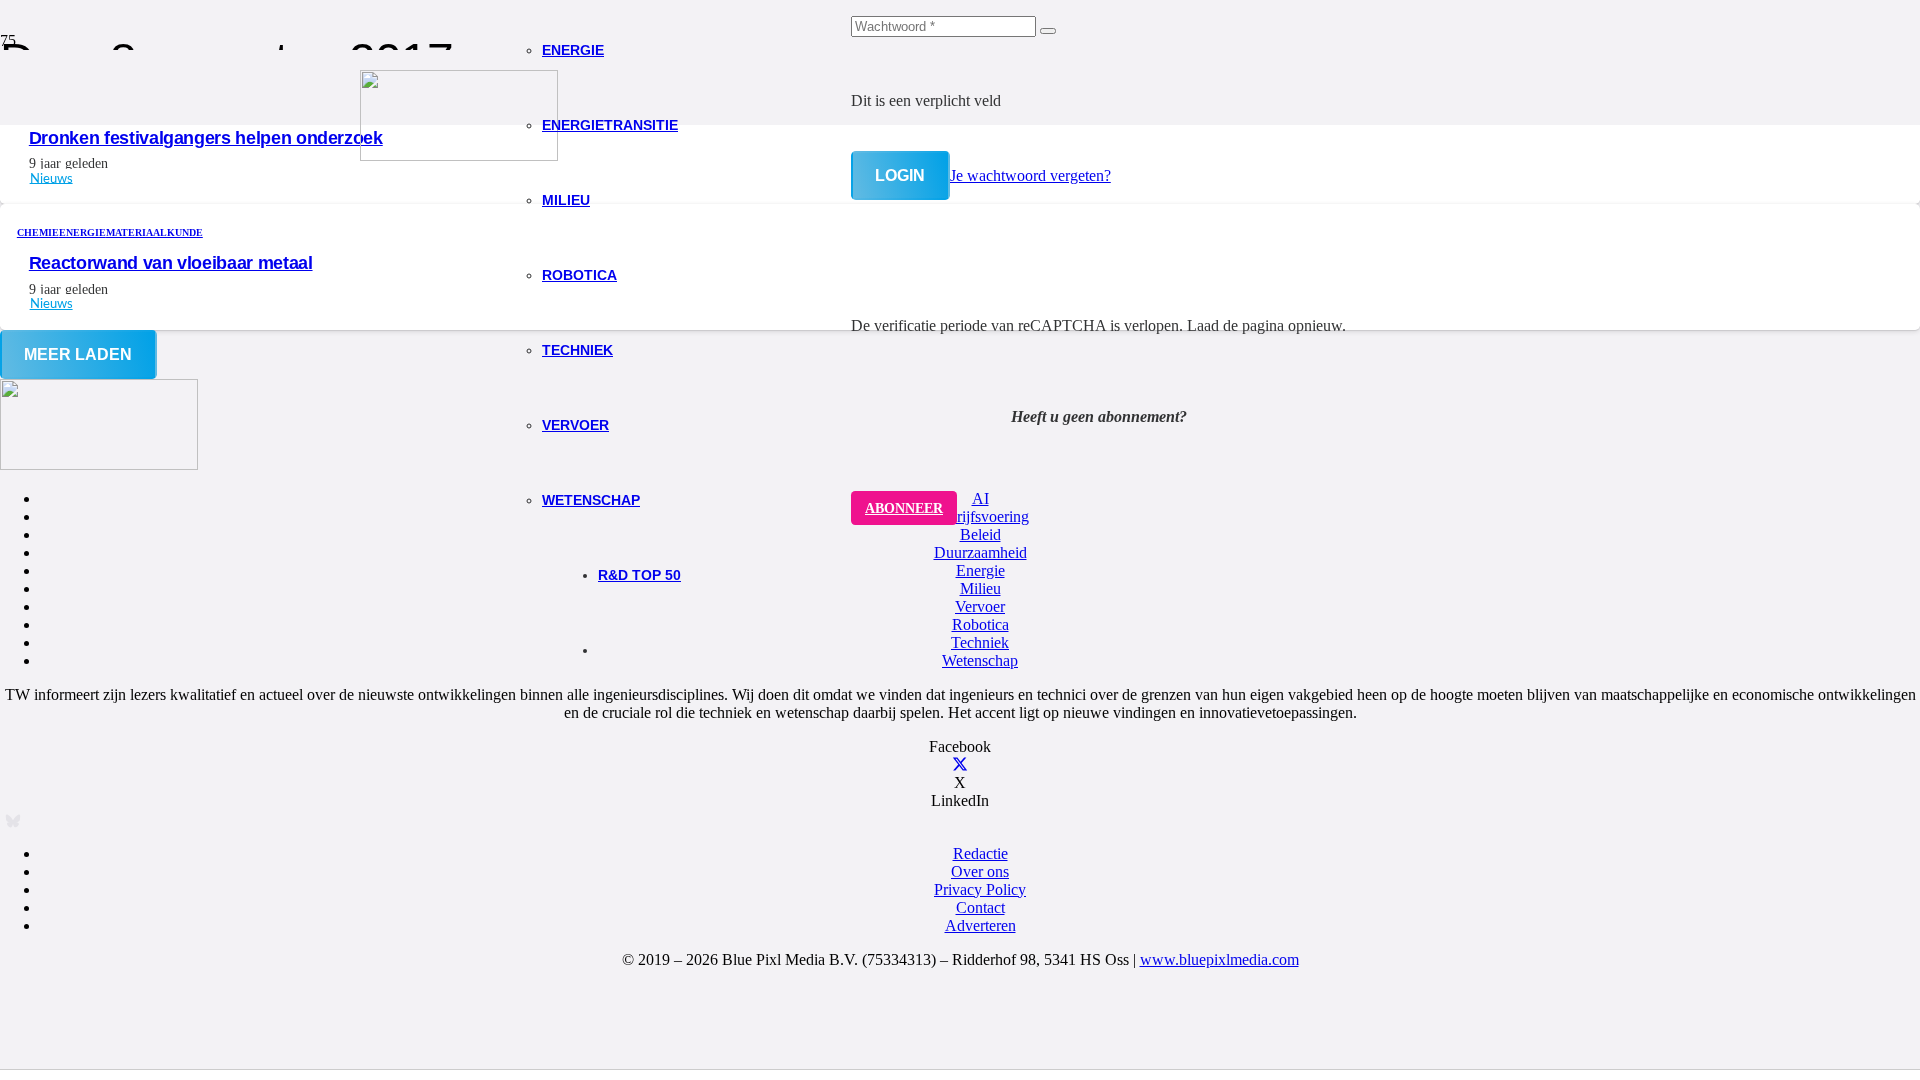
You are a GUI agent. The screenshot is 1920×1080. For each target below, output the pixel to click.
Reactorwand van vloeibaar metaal (171, 263)
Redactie (980, 853)
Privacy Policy (980, 889)
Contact (980, 907)
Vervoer (980, 606)
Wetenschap (980, 660)
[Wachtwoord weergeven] (1048, 31)
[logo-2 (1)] (459, 155)
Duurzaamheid (980, 552)
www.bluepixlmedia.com (1219, 959)
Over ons (980, 871)
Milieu (980, 588)
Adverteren (980, 925)
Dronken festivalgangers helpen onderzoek (206, 138)
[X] (960, 764)
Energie (980, 570)
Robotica (980, 624)
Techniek (980, 642)
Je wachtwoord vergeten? (1030, 175)
